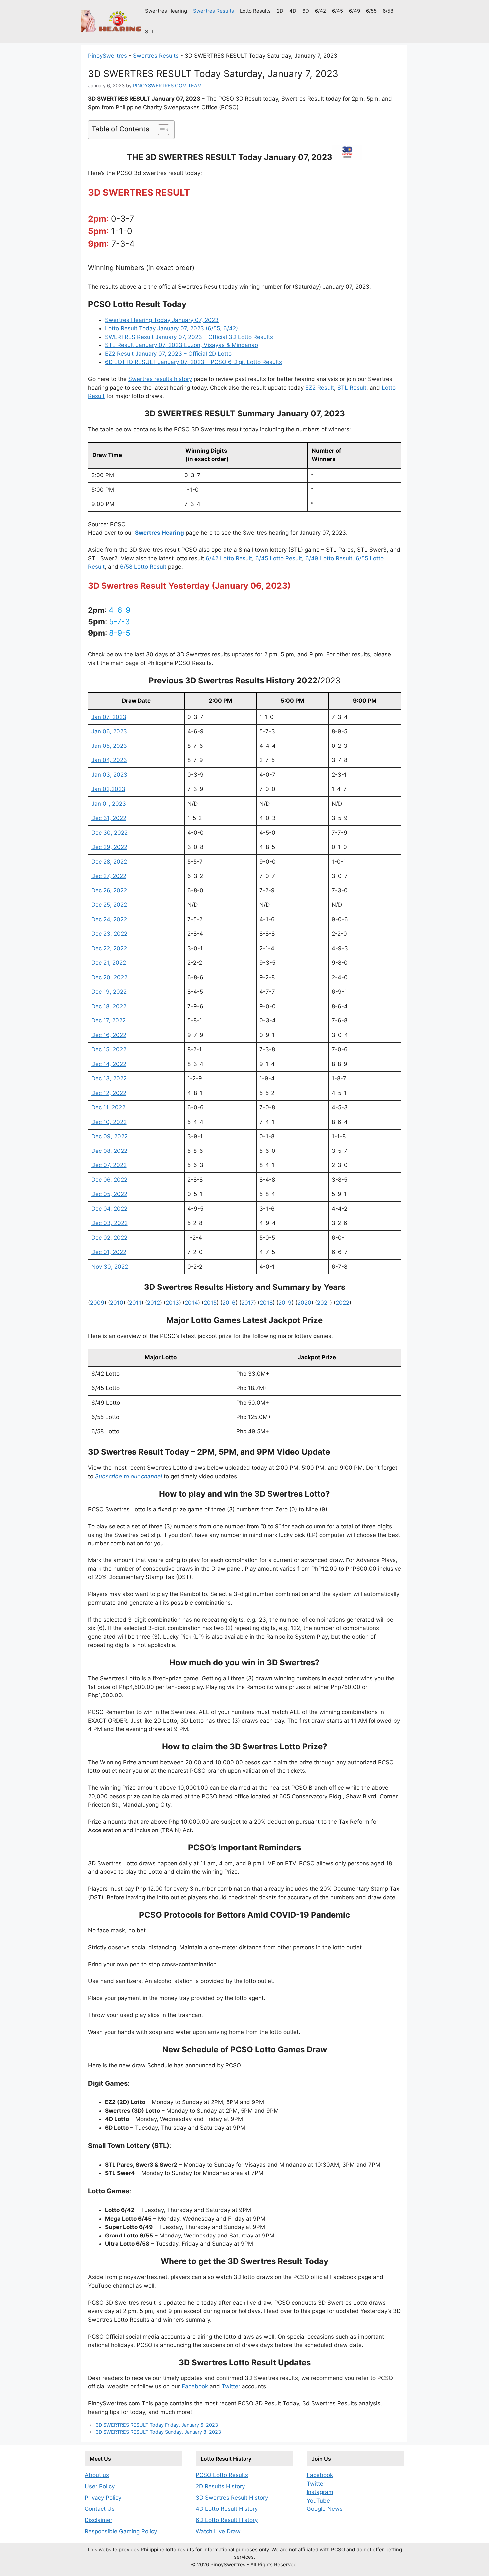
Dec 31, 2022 (109, 818)
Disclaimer (99, 2520)
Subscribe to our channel (129, 1476)
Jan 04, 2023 (109, 760)
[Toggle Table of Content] (160, 130)
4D (293, 11)
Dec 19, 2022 (109, 992)
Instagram (320, 2492)
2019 (285, 1303)
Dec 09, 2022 (110, 1136)
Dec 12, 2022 (109, 1093)
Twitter (231, 2386)
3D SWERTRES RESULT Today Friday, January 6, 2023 (157, 2425)
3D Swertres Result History (232, 2498)
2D (280, 11)
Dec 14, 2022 (109, 1064)
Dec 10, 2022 (109, 1122)
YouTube (318, 2501)
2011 (135, 1303)
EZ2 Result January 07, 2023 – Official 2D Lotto (168, 354)
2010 (117, 1303)
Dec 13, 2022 (109, 1078)
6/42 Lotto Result (229, 558)
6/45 (337, 11)
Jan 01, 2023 (109, 804)
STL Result (352, 388)
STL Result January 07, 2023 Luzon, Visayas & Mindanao (182, 345)
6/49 (354, 11)
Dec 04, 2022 (109, 1209)
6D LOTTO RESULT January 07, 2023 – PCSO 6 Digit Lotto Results (194, 362)
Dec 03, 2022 (110, 1223)
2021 (324, 1303)
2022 (342, 1303)
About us (97, 2475)
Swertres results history (160, 379)
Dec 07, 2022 (109, 1165)
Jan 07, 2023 (109, 717)
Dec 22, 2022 (109, 948)
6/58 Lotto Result (143, 567)
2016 (229, 1303)
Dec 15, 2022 (109, 1049)
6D (306, 11)
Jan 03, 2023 (109, 775)
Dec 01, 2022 (109, 1252)
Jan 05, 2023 (109, 746)
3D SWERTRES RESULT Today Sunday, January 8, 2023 (158, 2432)
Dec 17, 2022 (109, 1020)
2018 (266, 1303)
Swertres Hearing (166, 11)
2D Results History (220, 2486)
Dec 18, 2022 (109, 1006)
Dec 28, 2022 (109, 862)
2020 (304, 1303)
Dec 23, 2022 (109, 934)
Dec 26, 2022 (109, 890)
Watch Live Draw (218, 2531)
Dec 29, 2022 (109, 847)
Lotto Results (255, 11)
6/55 (371, 11)
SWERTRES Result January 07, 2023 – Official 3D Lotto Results (189, 337)
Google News (325, 2509)
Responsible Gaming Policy (121, 2531)
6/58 (388, 11)
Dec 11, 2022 (108, 1107)
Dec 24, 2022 (109, 919)
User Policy (100, 2486)
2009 (97, 1303)
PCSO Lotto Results (222, 2475)
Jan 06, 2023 (109, 731)
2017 (248, 1303)
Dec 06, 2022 (109, 1180)
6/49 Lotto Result (329, 558)
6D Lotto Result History (227, 2520)
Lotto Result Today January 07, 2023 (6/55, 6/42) (171, 328)
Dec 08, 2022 (109, 1151)
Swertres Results (213, 11)
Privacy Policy (103, 2498)
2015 (210, 1303)
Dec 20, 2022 (109, 977)
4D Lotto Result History (227, 2509)
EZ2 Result (320, 388)
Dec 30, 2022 (110, 833)
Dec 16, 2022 (109, 1035)
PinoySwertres (108, 56)
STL (150, 31)
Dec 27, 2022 (109, 876)
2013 (172, 1303)
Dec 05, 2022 (109, 1194)
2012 (154, 1303)
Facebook (195, 2386)
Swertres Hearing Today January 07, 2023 (162, 320)
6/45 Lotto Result (279, 558)
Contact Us (100, 2509)
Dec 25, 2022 (109, 905)
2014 (191, 1303)
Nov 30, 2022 (110, 1267)
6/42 (321, 11)
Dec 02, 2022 (109, 1238)
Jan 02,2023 (108, 789)
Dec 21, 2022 (109, 963)
